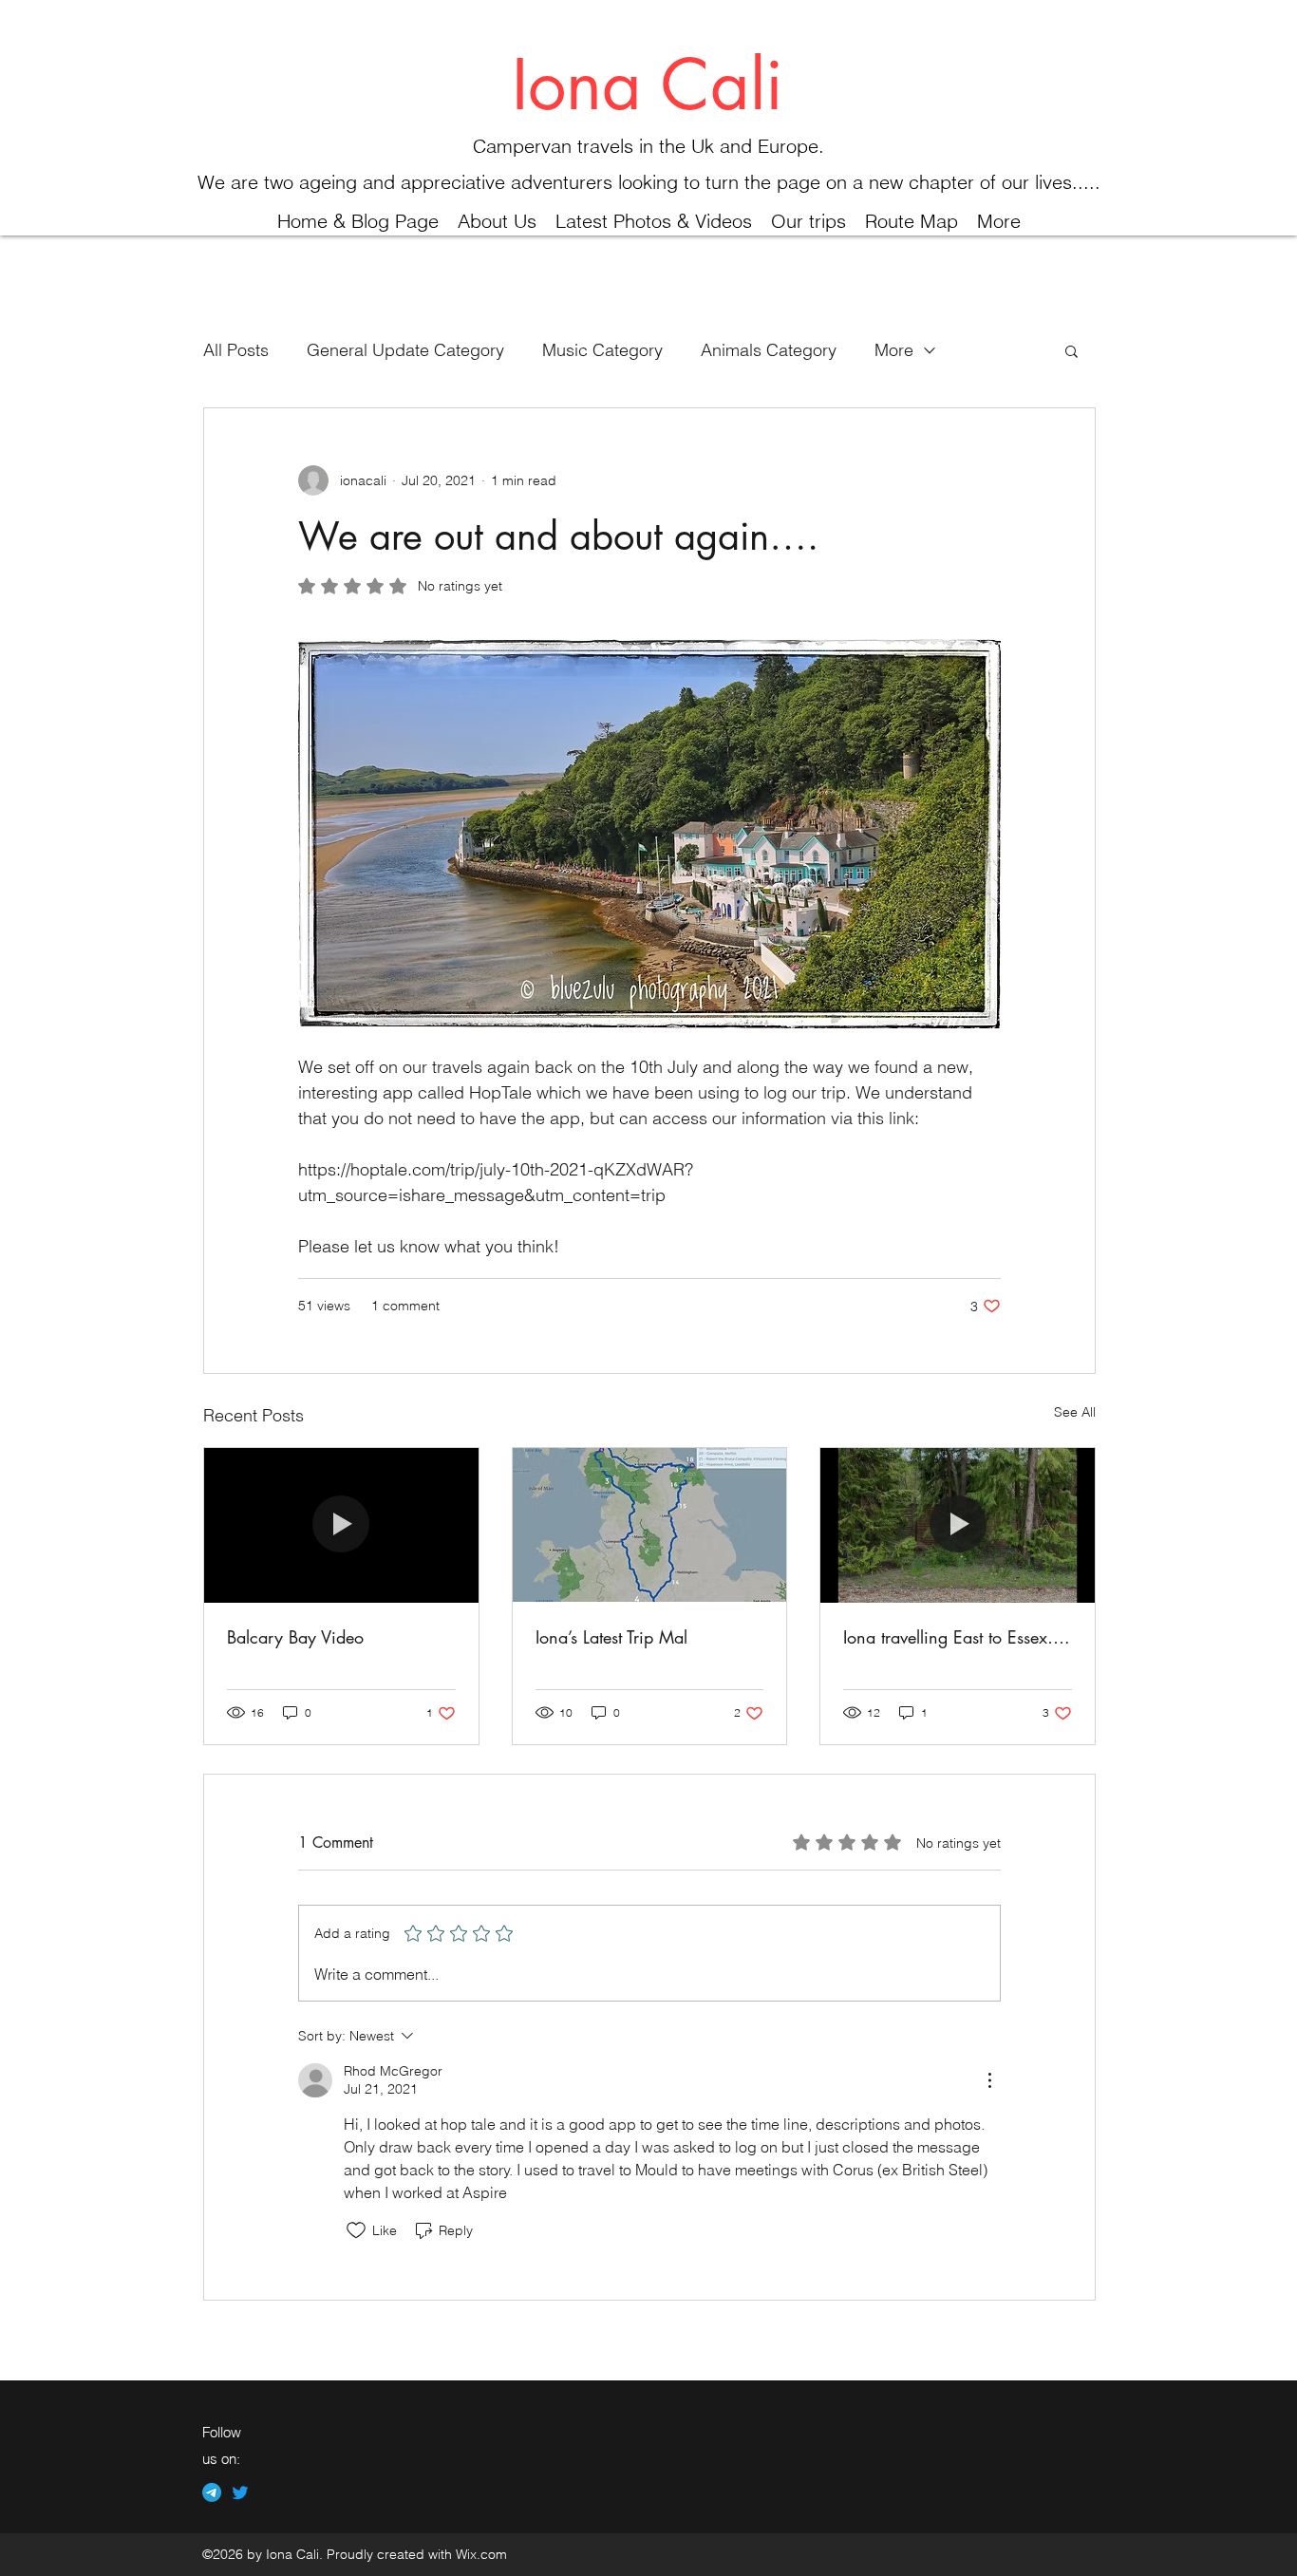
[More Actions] (989, 2080)
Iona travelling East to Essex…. (957, 1637)
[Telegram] (212, 2492)
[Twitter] (240, 2492)
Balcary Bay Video (295, 1637)
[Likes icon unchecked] (356, 2230)
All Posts (236, 350)
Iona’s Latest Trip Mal (611, 1637)
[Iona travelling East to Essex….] (958, 1525)
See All (1075, 1412)
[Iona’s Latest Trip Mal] (650, 1525)
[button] (1071, 350)
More (894, 350)
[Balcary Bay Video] (341, 1525)
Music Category (602, 350)
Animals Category (769, 350)
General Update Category (405, 350)
